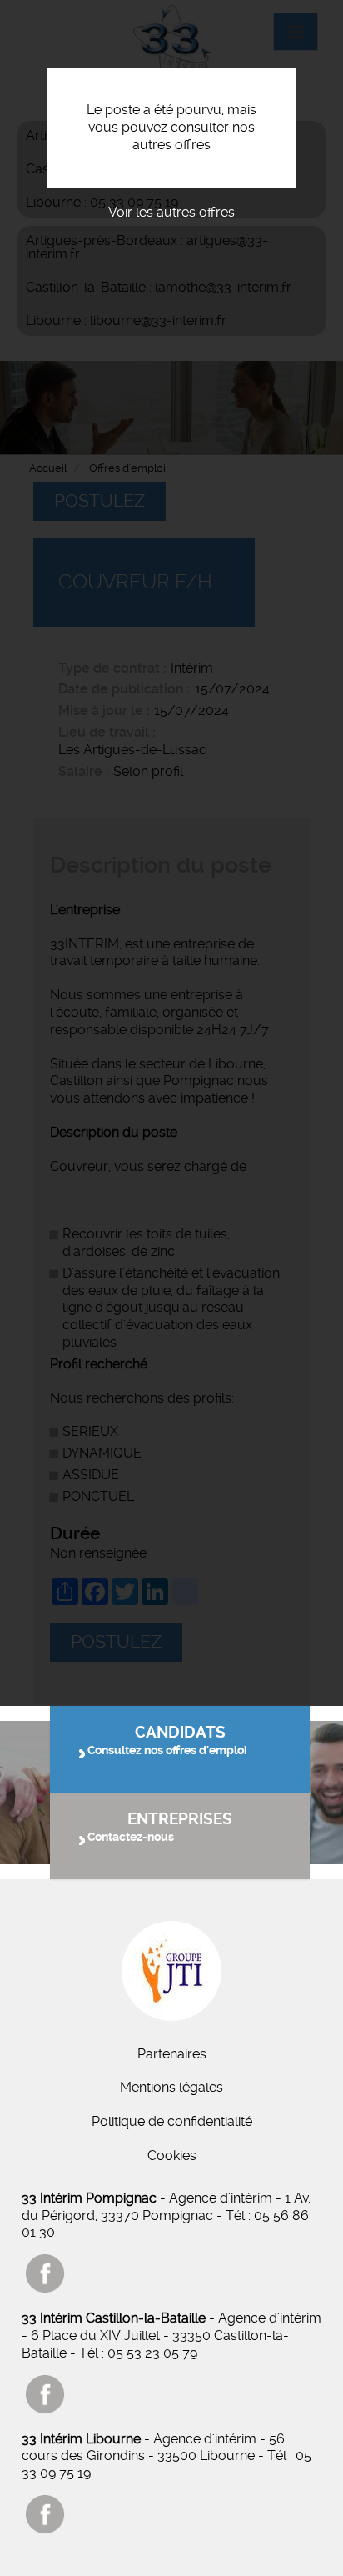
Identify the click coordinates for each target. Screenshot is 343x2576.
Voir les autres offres (171, 212)
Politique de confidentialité (172, 2121)
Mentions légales (171, 2087)
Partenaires (172, 2054)
